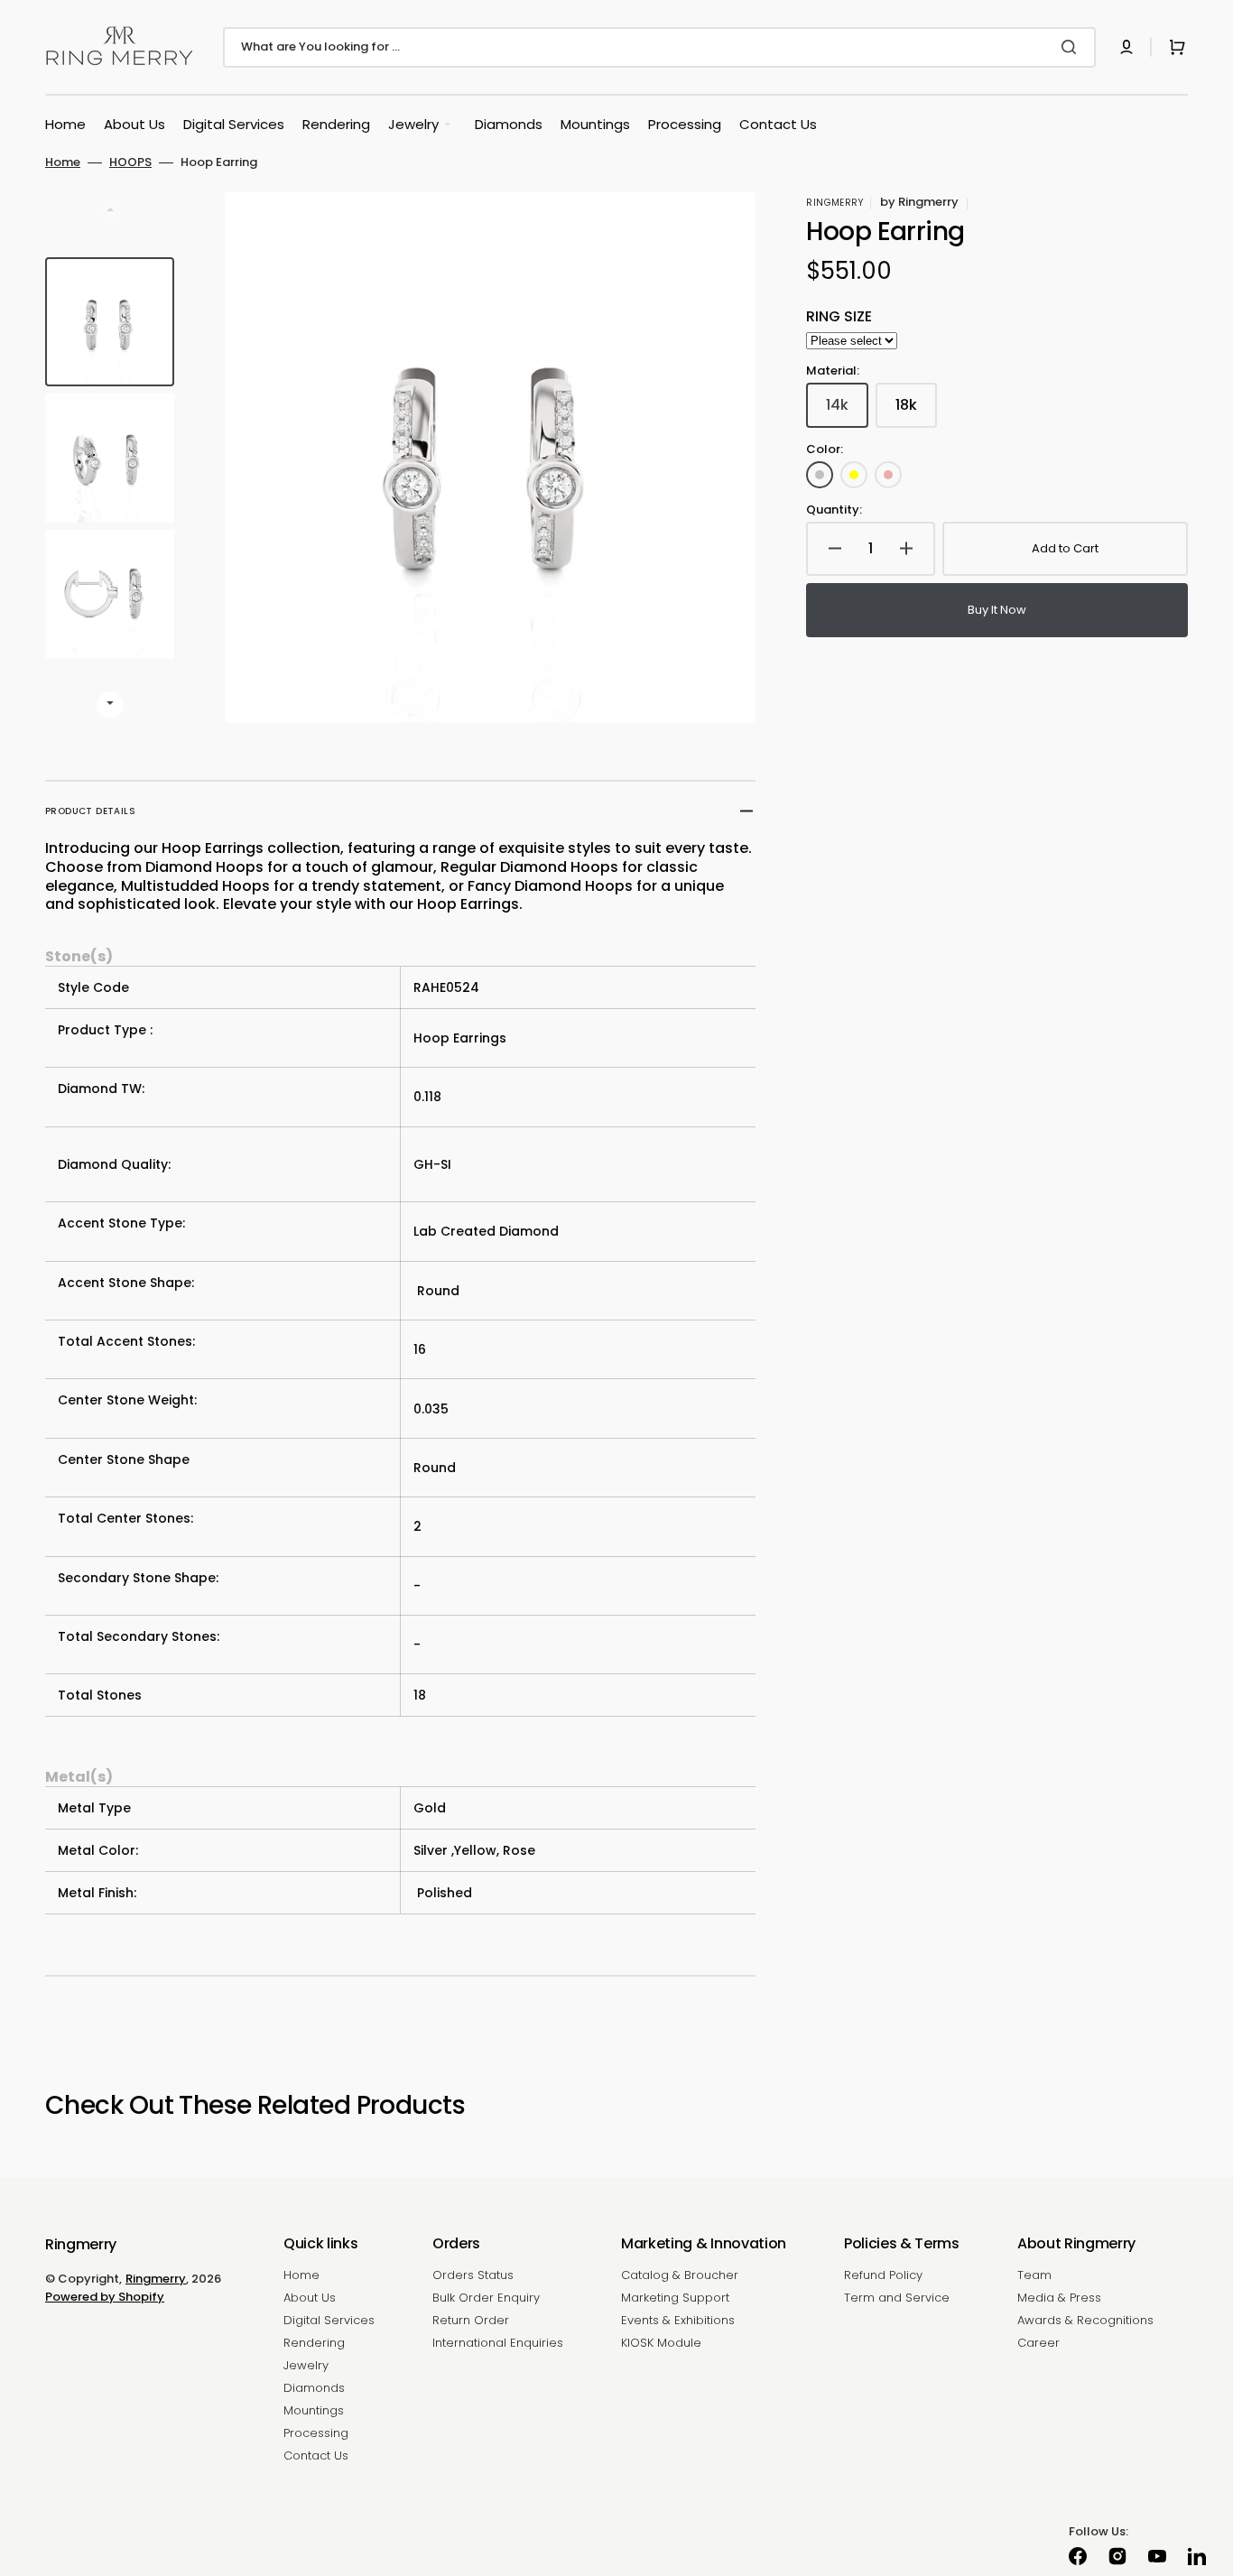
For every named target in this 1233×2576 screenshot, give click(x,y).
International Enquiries (498, 2343)
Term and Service (897, 2298)
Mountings (314, 2410)
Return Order (471, 2320)
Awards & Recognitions (1085, 2320)
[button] (1126, 47)
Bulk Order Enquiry (486, 2298)
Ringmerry (156, 2279)
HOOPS (130, 163)
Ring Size (839, 317)
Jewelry (306, 2365)
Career (1038, 2343)
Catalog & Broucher (680, 2276)
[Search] (1072, 47)
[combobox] (659, 47)
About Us (310, 2298)
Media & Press (1059, 2298)
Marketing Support (675, 2298)
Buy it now (997, 610)
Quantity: (834, 510)
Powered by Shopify (105, 2297)
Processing (316, 2433)
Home (63, 163)
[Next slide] (110, 705)
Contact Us (316, 2456)
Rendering (314, 2343)
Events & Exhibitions (678, 2320)
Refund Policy (883, 2276)
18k (916, 411)
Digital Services (329, 2320)
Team (1034, 2276)
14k (847, 411)
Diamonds (314, 2388)
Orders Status (473, 2276)
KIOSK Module (661, 2343)
